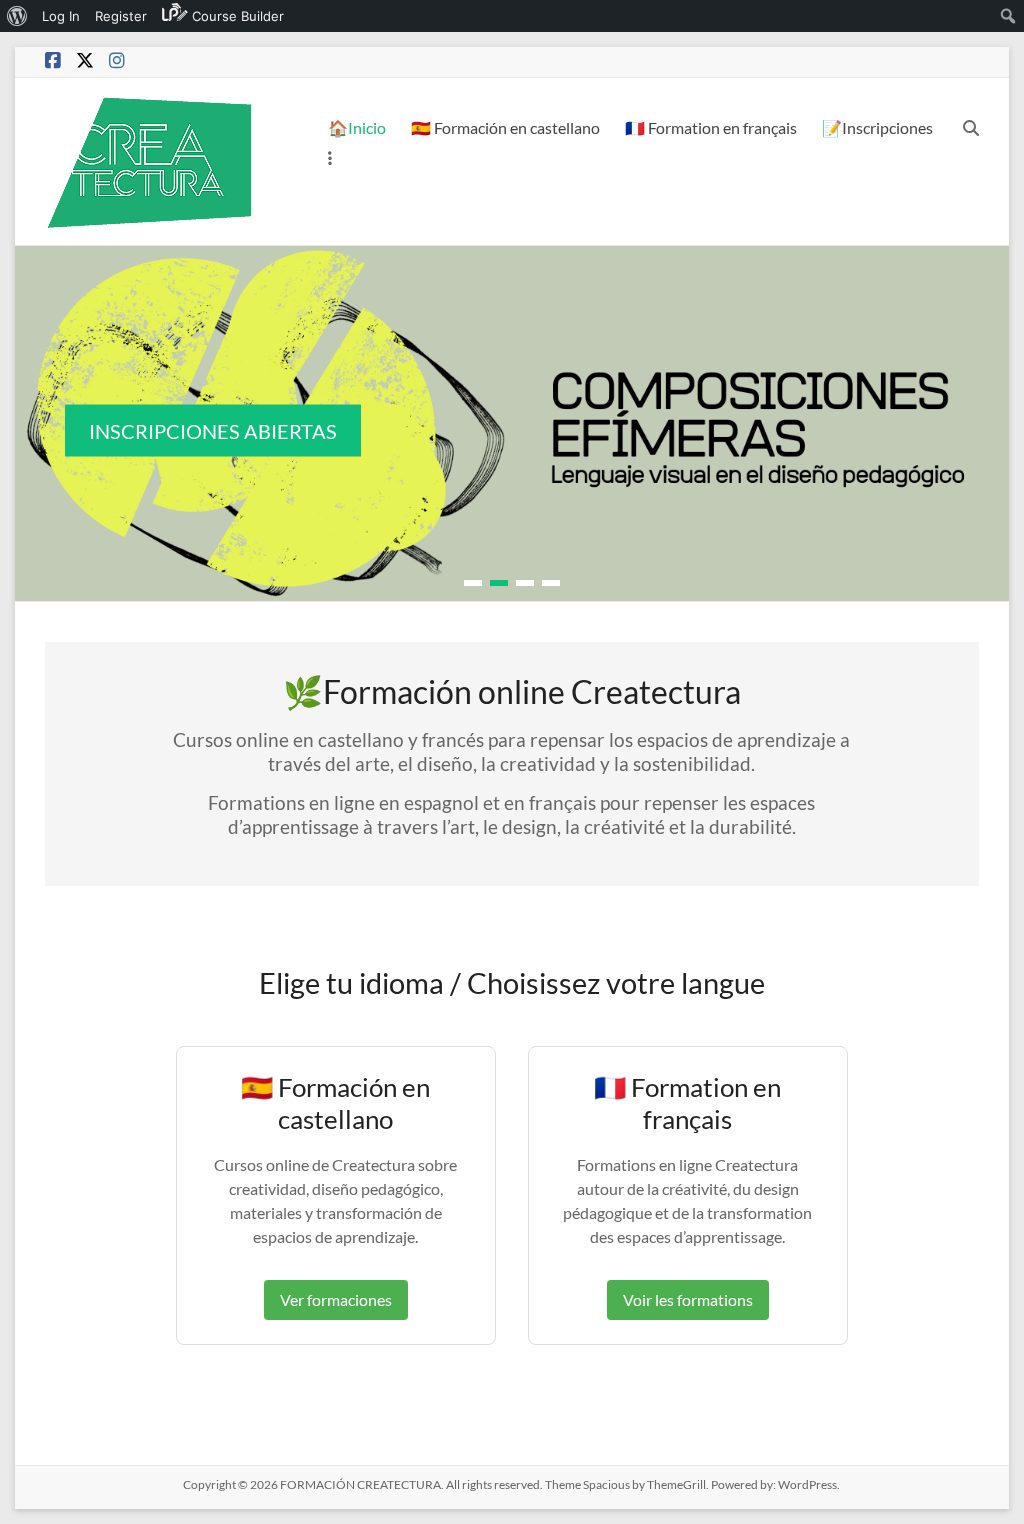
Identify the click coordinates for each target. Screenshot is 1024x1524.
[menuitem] (17, 16)
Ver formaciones (336, 1299)
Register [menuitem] (121, 16)
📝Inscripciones (877, 127)
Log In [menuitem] (61, 16)
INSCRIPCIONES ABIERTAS (213, 431)
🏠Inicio (357, 127)
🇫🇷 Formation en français (711, 127)
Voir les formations (688, 1299)
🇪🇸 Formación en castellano (505, 127)
